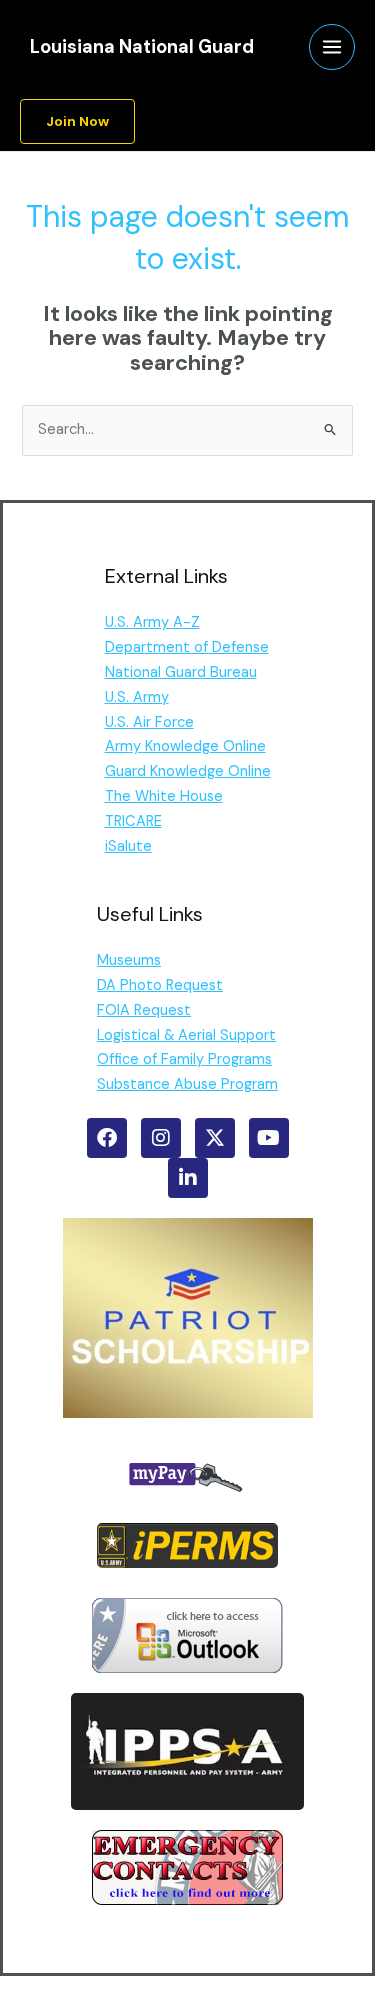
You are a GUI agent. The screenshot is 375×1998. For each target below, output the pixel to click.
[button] (77, 122)
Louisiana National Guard (142, 47)
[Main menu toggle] (332, 47)
